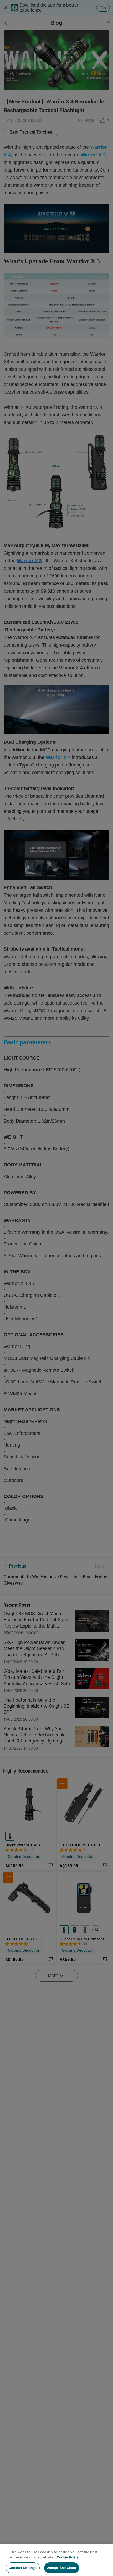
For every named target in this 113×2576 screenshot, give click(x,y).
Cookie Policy (68, 2557)
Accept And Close (62, 2568)
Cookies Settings (23, 2568)
